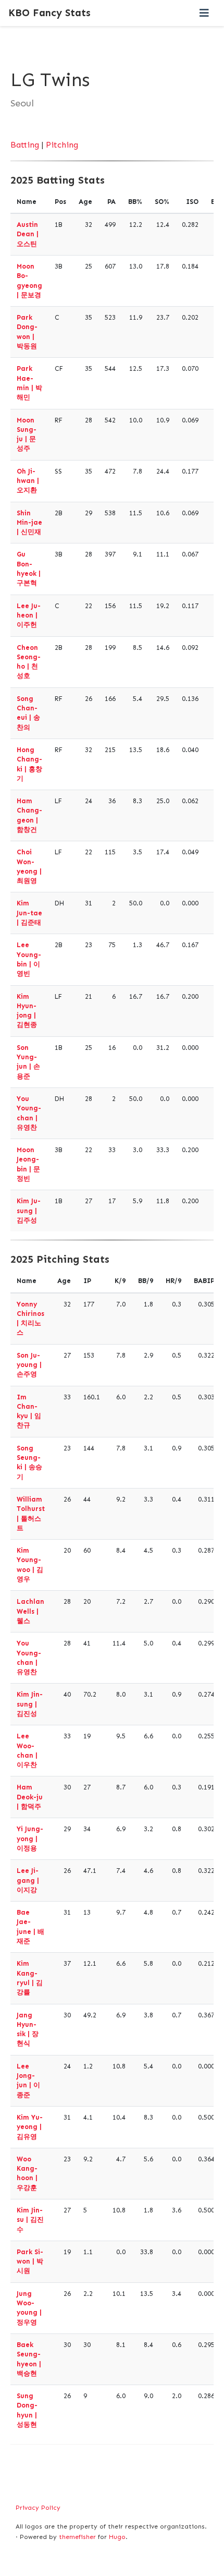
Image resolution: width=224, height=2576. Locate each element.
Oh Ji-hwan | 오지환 (28, 481)
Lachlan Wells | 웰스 (30, 1611)
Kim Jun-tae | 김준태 (29, 913)
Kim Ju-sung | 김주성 (29, 1211)
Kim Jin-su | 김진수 (30, 2220)
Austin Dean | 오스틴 (28, 234)
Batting (25, 145)
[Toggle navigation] (204, 13)
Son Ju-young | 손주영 (29, 1365)
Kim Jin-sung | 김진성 (30, 1704)
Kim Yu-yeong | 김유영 (30, 2127)
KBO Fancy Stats (49, 13)
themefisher (77, 2537)
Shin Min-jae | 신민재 (29, 523)
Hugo (117, 2537)
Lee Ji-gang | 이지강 (28, 1880)
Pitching (62, 145)
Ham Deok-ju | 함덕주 (30, 1797)
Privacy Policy (38, 2508)
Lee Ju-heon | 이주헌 (29, 615)
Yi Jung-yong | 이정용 (30, 1839)
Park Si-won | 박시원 (30, 2261)
